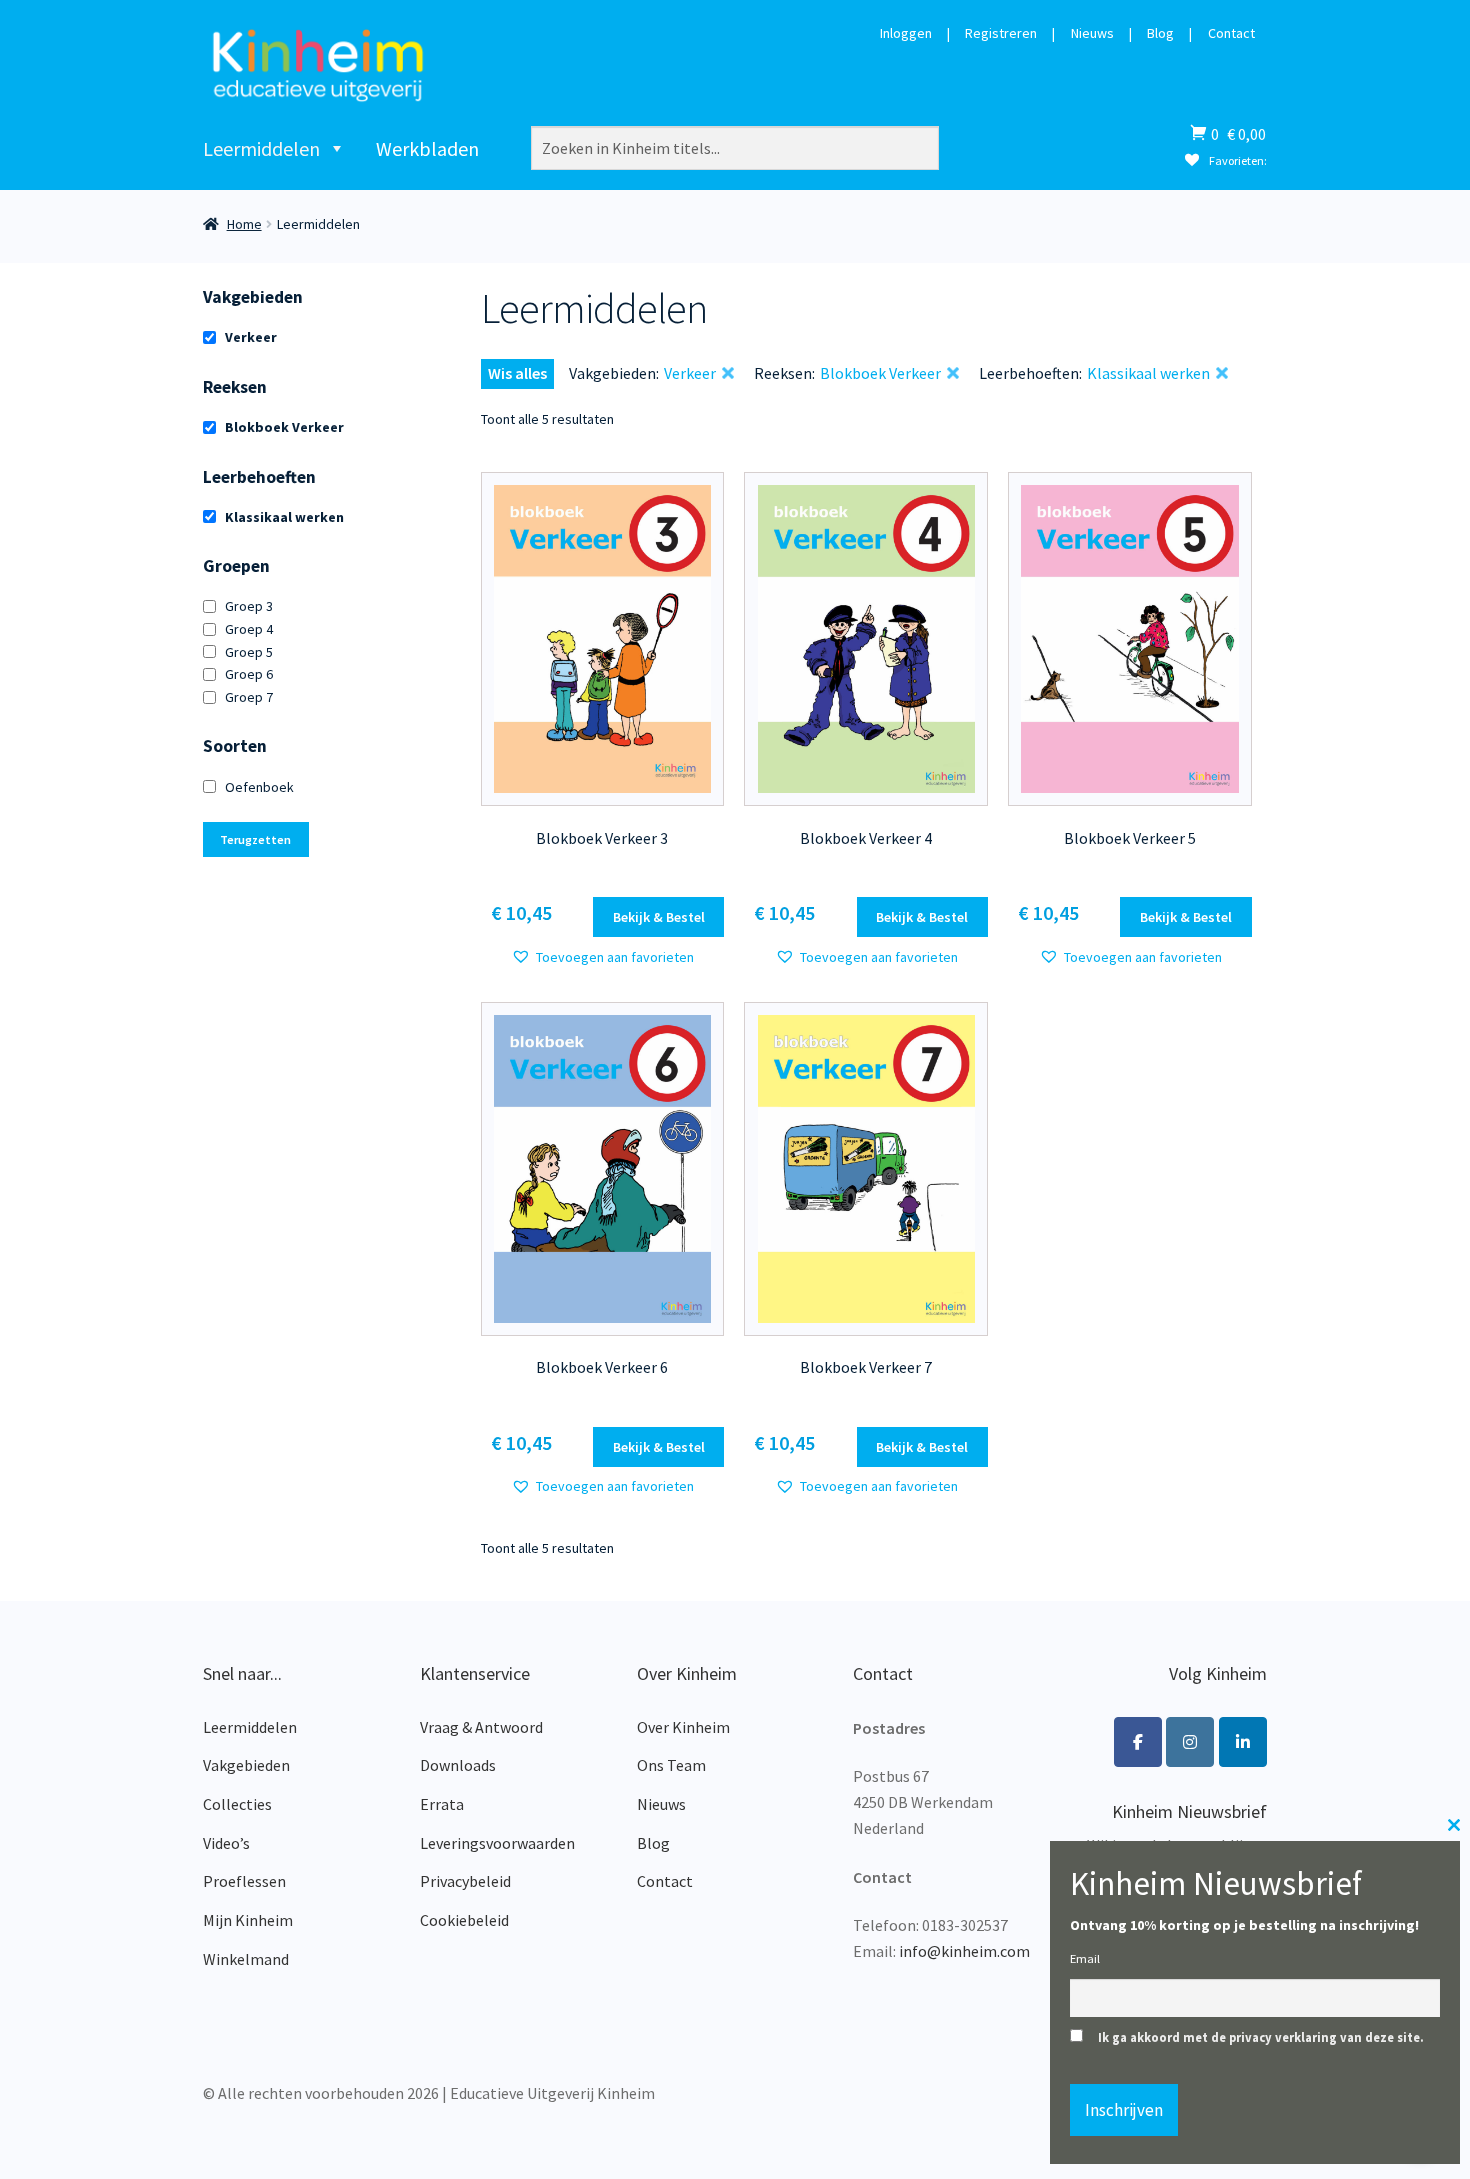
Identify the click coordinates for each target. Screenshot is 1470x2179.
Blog (1160, 34)
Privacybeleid (465, 1881)
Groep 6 (249, 674)
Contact (1231, 34)
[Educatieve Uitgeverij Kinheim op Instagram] (1190, 1742)
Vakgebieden (246, 1765)
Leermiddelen (261, 148)
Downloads (458, 1765)
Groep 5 (249, 652)
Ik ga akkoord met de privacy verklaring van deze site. (1261, 2037)
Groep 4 (249, 629)
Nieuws (1092, 34)
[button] (602, 957)
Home (244, 224)
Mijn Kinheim (248, 1920)
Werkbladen (427, 148)
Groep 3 (249, 606)
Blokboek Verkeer (284, 427)
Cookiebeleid (464, 1920)
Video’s (226, 1843)
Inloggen (906, 34)
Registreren (1001, 34)
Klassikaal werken (284, 517)
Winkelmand (246, 1959)
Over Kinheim (683, 1727)
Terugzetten (255, 839)
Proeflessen (244, 1881)
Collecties (237, 1804)
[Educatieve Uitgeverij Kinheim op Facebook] (1138, 1742)
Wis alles (517, 373)
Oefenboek (259, 787)
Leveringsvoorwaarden (497, 1843)
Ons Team (671, 1765)
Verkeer (251, 337)
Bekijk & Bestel (659, 917)
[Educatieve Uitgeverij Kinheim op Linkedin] (1243, 1742)
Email (1085, 1958)
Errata (442, 1804)
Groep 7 (249, 697)
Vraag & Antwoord (481, 1727)
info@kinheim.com (964, 1951)
